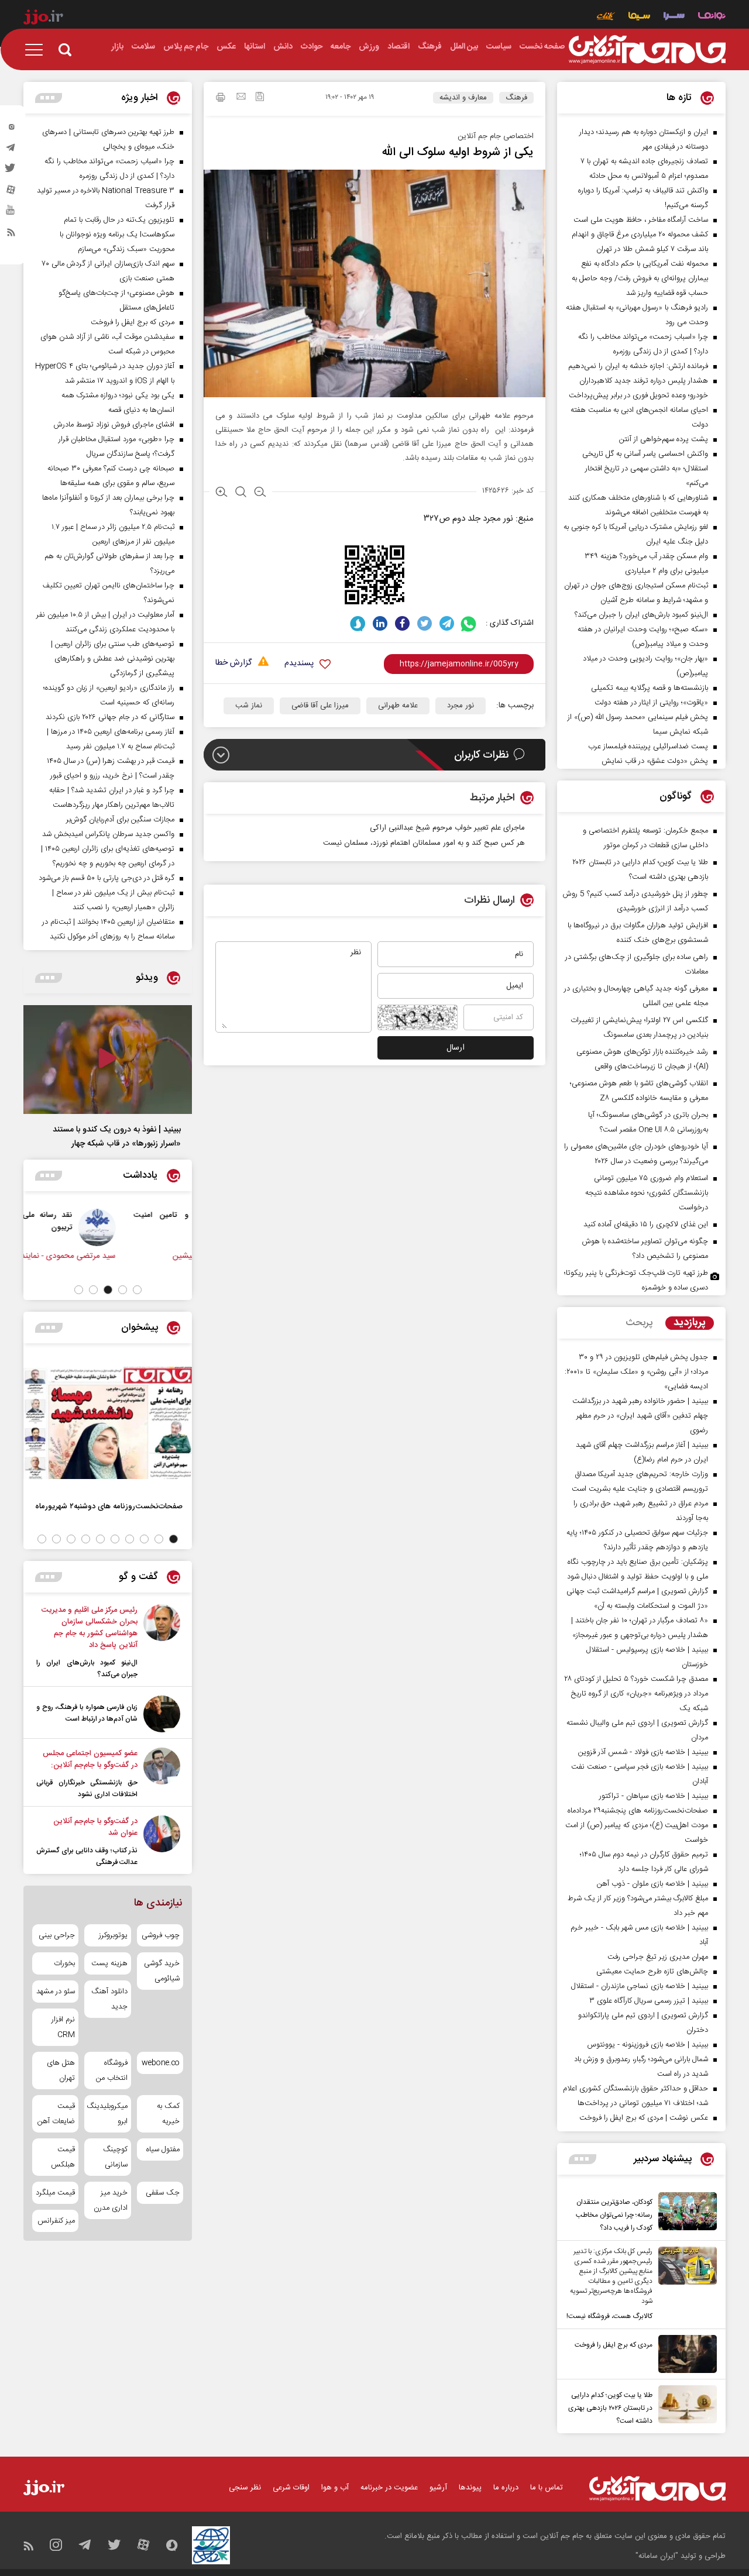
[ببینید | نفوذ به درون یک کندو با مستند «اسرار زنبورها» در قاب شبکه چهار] (108, 1060)
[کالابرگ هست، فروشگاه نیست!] (685, 2285)
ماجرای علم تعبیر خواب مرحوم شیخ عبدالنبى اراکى (447, 828)
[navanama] (712, 17)
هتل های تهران (61, 2071)
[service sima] (639, 17)
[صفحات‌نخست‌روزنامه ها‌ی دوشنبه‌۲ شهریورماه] (108, 1423)
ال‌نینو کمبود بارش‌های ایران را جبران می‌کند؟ (87, 1669)
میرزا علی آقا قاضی (320, 706)
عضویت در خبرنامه (389, 2488)
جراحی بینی (57, 1935)
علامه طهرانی (398, 706)
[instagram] (11, 129)
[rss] (11, 235)
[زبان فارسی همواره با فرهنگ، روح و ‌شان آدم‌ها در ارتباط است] (162, 1714)
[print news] (221, 99)
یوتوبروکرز (113, 1935)
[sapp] (11, 214)
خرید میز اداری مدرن (110, 2200)
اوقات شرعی (291, 2488)
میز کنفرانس (56, 2221)
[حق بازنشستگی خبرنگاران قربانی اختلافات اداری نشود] (162, 1774)
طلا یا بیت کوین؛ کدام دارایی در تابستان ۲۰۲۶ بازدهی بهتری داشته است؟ (610, 2408)
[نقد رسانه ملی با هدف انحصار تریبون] (163, 1227)
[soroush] (358, 623)
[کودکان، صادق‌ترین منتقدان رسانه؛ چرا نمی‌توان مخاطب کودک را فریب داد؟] (685, 2213)
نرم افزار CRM (63, 2027)
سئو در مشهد (56, 1992)
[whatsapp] (469, 623)
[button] (137, 1290)
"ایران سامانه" (657, 2556)
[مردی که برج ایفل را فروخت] (685, 2354)
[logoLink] (647, 50)
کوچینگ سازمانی (115, 2157)
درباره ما (506, 2488)
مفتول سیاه (163, 2149)
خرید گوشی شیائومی (162, 1971)
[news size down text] (260, 493)
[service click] (606, 17)
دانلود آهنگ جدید (109, 1999)
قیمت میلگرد (55, 2193)
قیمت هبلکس (63, 2157)
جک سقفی (163, 2193)
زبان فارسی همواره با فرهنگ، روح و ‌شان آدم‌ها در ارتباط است (87, 1713)
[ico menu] (37, 50)
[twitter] (11, 171)
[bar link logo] (43, 19)
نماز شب (249, 706)
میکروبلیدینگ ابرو (107, 2114)
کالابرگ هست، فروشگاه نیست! (609, 2316)
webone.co (161, 2063)
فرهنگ (516, 98)
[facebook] (402, 623)
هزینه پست (109, 1963)
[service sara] (674, 17)
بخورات (64, 1963)
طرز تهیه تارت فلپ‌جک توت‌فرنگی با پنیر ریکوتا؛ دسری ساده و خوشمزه (636, 1280)
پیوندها (470, 2488)
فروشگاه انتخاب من (111, 2071)
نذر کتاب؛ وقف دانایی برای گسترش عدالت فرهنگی (87, 1856)
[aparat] (11, 192)
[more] (583, 2159)
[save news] (260, 98)
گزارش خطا (233, 663)
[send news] (241, 98)
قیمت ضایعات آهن (56, 2114)
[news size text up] (221, 493)
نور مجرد (461, 706)
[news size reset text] (241, 493)
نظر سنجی (245, 2488)
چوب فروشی (161, 1935)
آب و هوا (335, 2488)
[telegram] (11, 150)
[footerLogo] (657, 2489)
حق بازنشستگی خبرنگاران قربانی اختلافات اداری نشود (87, 1789)
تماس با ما (547, 2488)
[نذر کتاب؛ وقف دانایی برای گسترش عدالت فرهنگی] (162, 1842)
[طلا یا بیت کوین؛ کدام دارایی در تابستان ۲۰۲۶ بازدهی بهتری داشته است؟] (685, 2406)
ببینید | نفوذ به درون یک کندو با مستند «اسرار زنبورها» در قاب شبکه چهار (117, 1137)
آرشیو (438, 2488)
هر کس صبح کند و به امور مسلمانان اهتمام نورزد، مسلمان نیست (424, 843)
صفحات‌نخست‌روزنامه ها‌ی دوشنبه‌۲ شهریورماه (109, 1506)
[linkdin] (380, 623)
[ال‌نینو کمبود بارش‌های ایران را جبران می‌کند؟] (162, 1642)
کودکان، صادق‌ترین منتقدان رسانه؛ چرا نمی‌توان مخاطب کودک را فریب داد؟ (614, 2215)
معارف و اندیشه (463, 98)
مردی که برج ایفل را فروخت (614, 2345)
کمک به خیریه (168, 2114)
